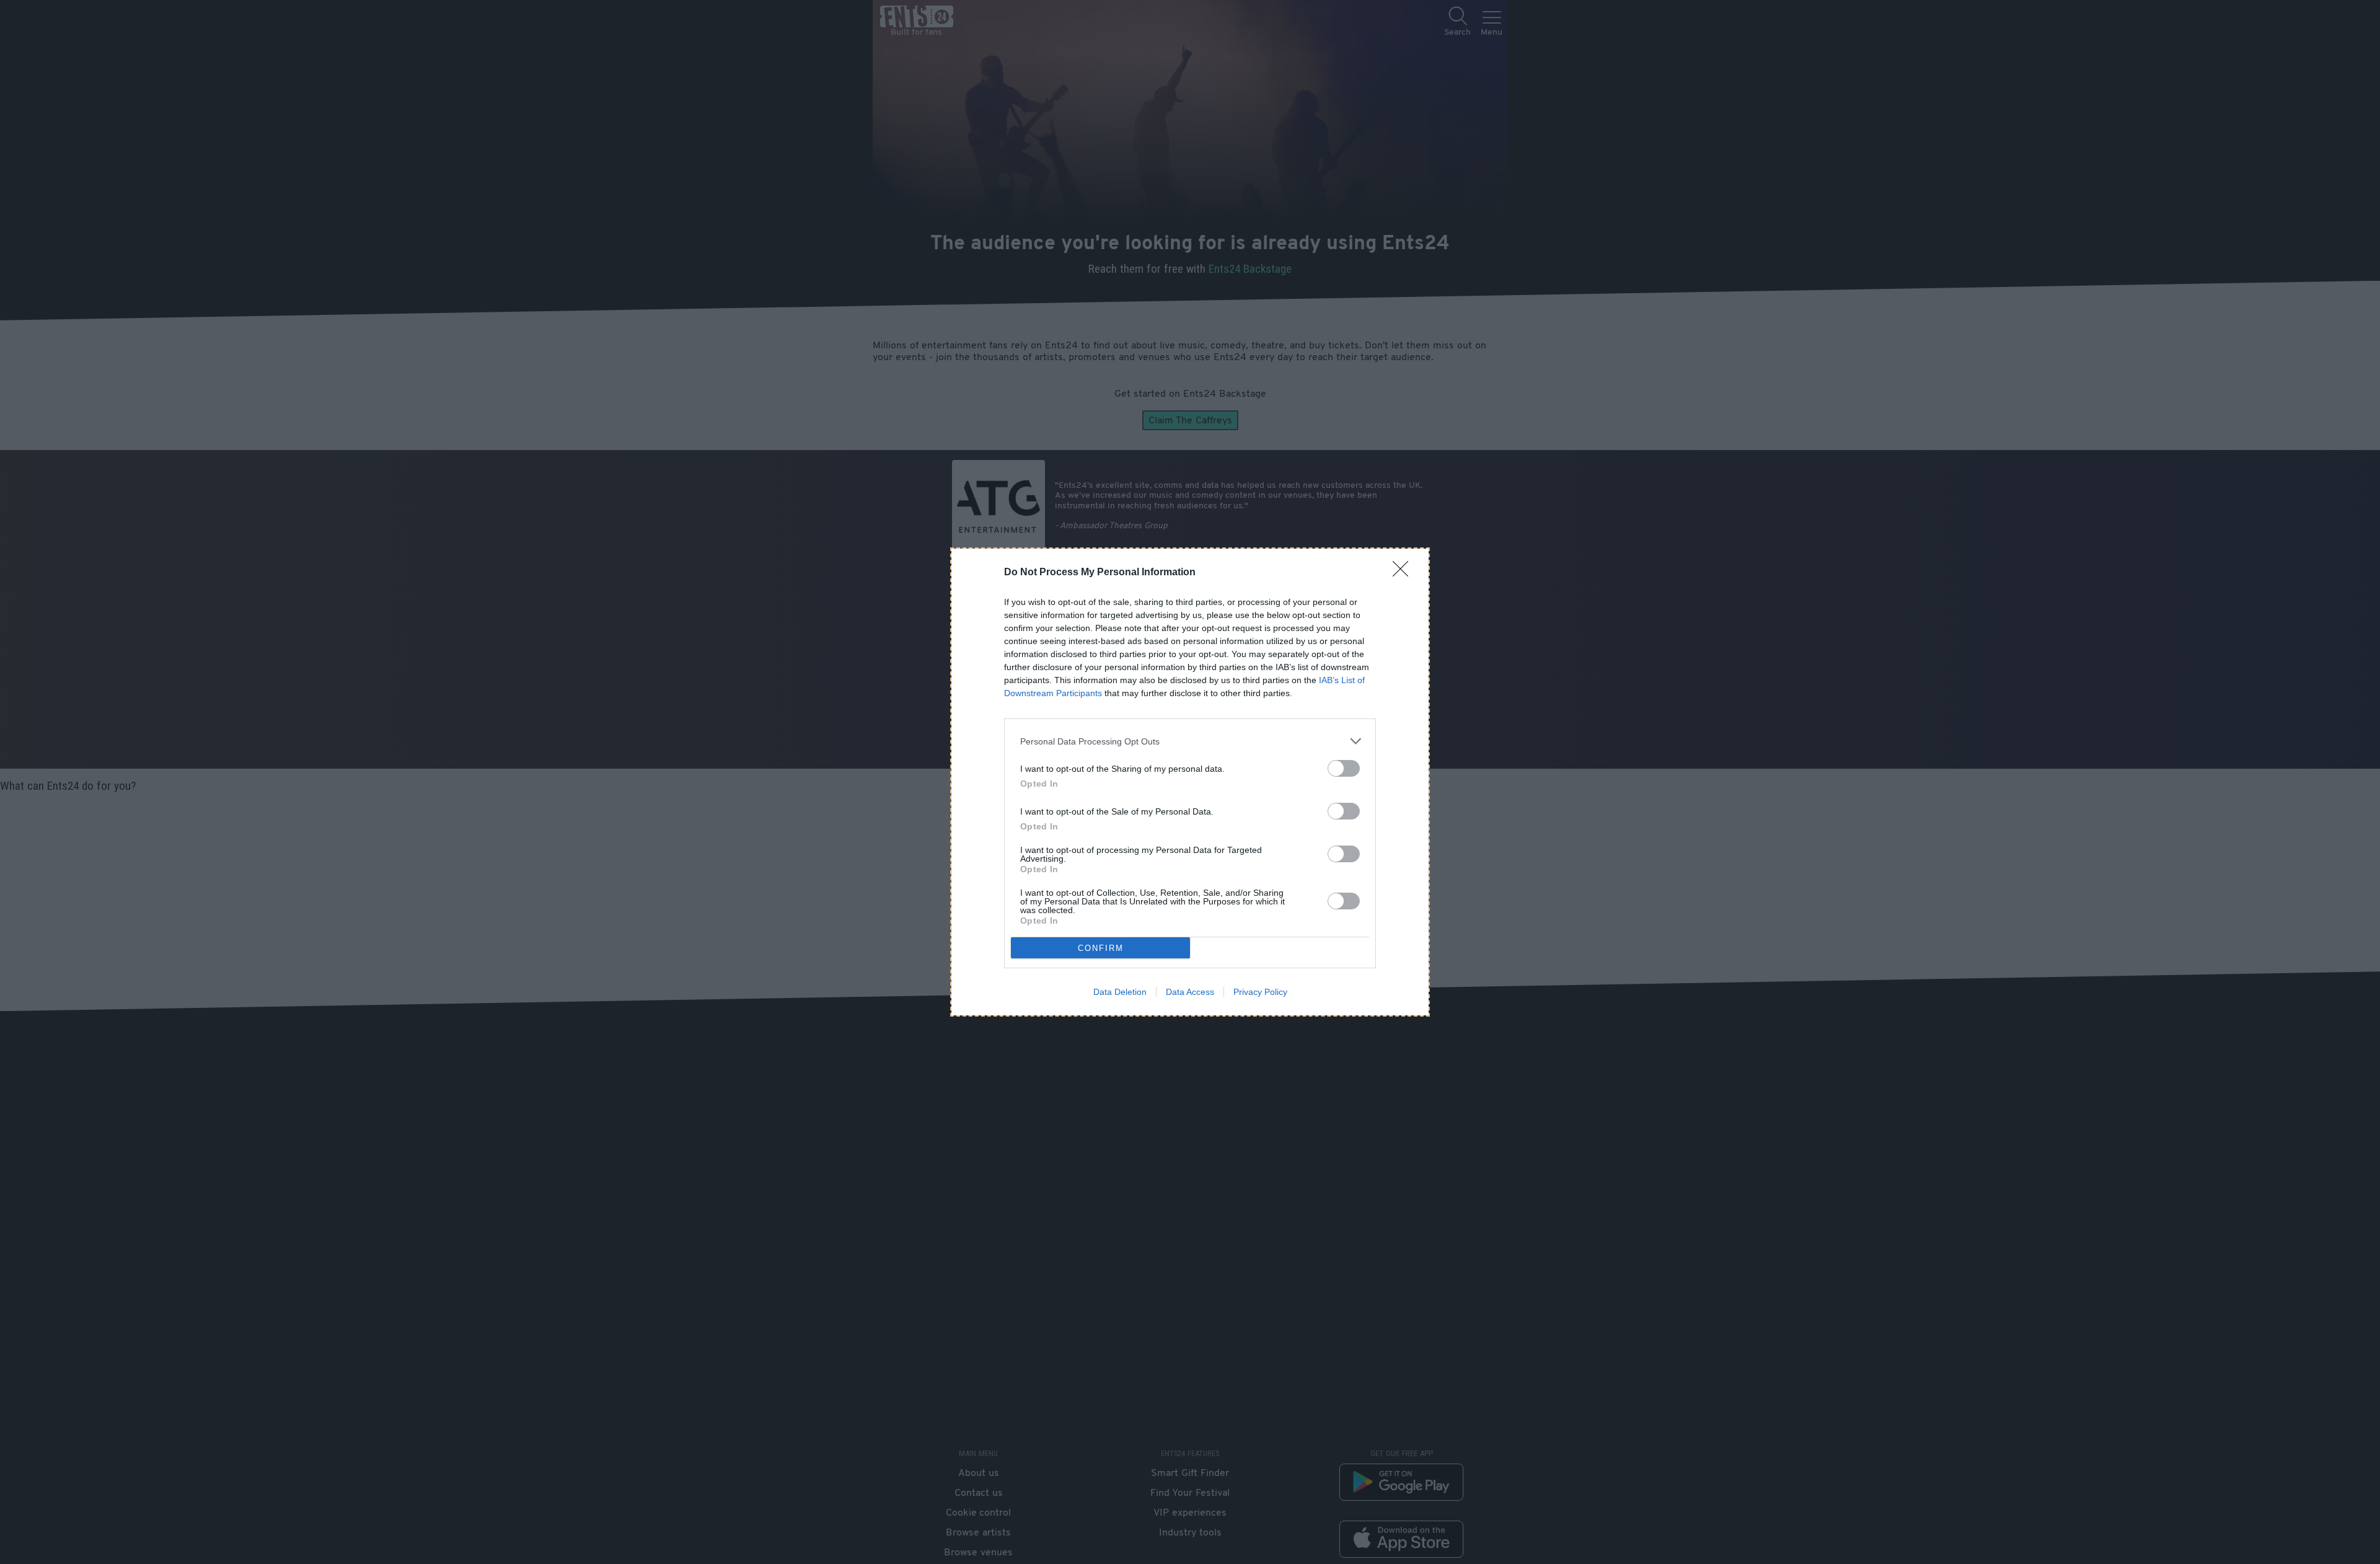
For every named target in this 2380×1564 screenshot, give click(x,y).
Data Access (1190, 992)
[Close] (1404, 573)
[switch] (1344, 768)
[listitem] (1190, 741)
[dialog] (1190, 782)
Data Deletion (1120, 992)
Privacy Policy (1260, 992)
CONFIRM (1101, 948)
